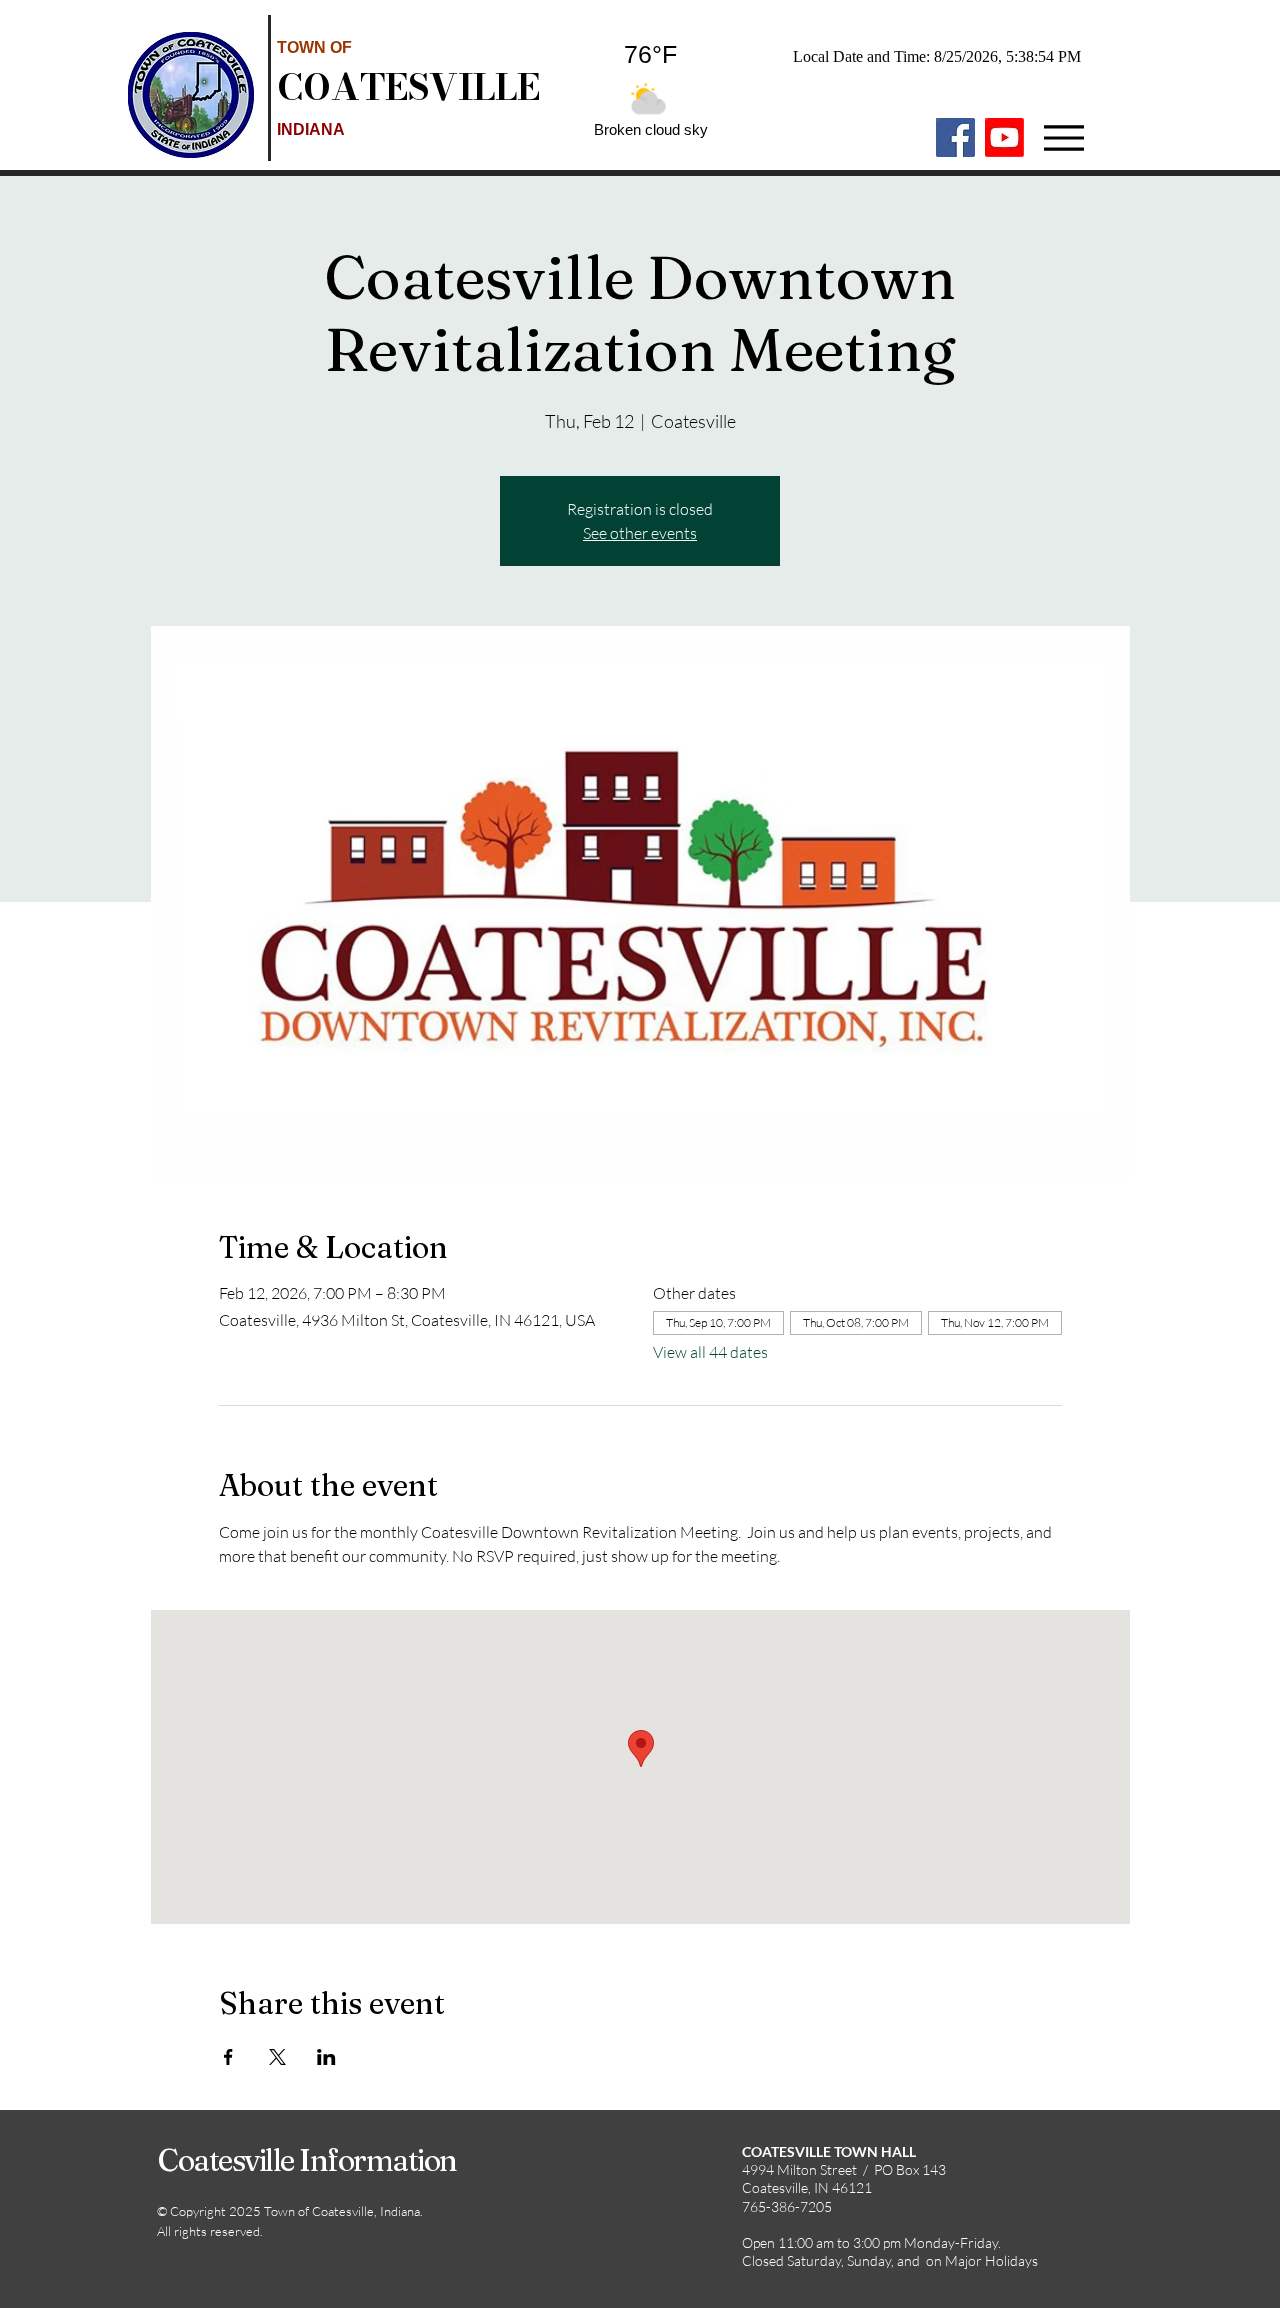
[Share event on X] (277, 2057)
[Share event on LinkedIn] (326, 2057)
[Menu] (1063, 137)
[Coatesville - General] (1004, 137)
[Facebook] (955, 137)
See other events (640, 533)
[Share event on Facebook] (228, 2057)
